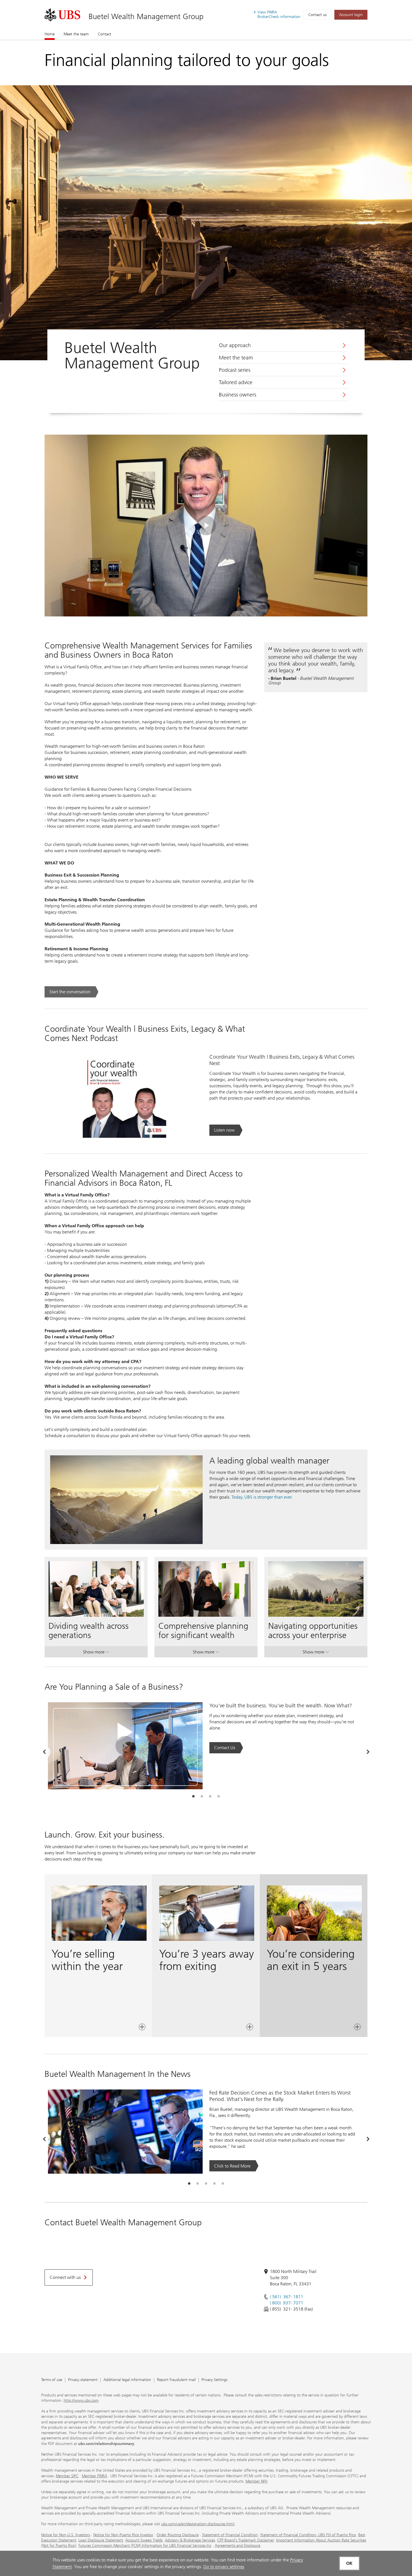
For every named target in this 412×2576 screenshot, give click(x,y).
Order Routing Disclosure (178, 2535)
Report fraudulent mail (176, 2380)
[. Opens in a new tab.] (62, 15)
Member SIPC (67, 2476)
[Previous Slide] (44, 1752)
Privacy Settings (214, 2380)
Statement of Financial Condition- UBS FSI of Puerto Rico (308, 2535)
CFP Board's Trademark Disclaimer (246, 2540)
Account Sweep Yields (144, 2540)
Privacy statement (83, 2380)
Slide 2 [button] (202, 1797)
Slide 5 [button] (223, 2184)
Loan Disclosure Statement (101, 2540)
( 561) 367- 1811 (287, 2297)
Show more (96, 1653)
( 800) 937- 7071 (287, 2303)
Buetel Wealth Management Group (146, 16)
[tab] (193, 1797)
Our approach (235, 345)
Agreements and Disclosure (238, 2546)
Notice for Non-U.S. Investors (66, 2535)
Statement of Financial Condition (230, 2535)
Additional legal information (127, 2380)
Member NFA (256, 2481)
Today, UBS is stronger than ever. (262, 1497)
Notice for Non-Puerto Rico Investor (123, 2535)
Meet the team (76, 34)
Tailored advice (236, 382)
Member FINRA (94, 2476)
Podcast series (235, 370)
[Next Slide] (368, 1752)
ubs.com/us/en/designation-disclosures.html (198, 2524)
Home (50, 34)
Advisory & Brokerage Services (190, 2540)
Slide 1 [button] (193, 1797)
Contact (105, 34)
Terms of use (52, 2380)
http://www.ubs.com (81, 2400)
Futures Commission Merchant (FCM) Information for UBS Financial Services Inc (145, 2546)
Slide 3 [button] (210, 1797)
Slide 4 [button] (219, 1797)
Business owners (238, 395)
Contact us (317, 15)
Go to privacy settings (224, 2567)
